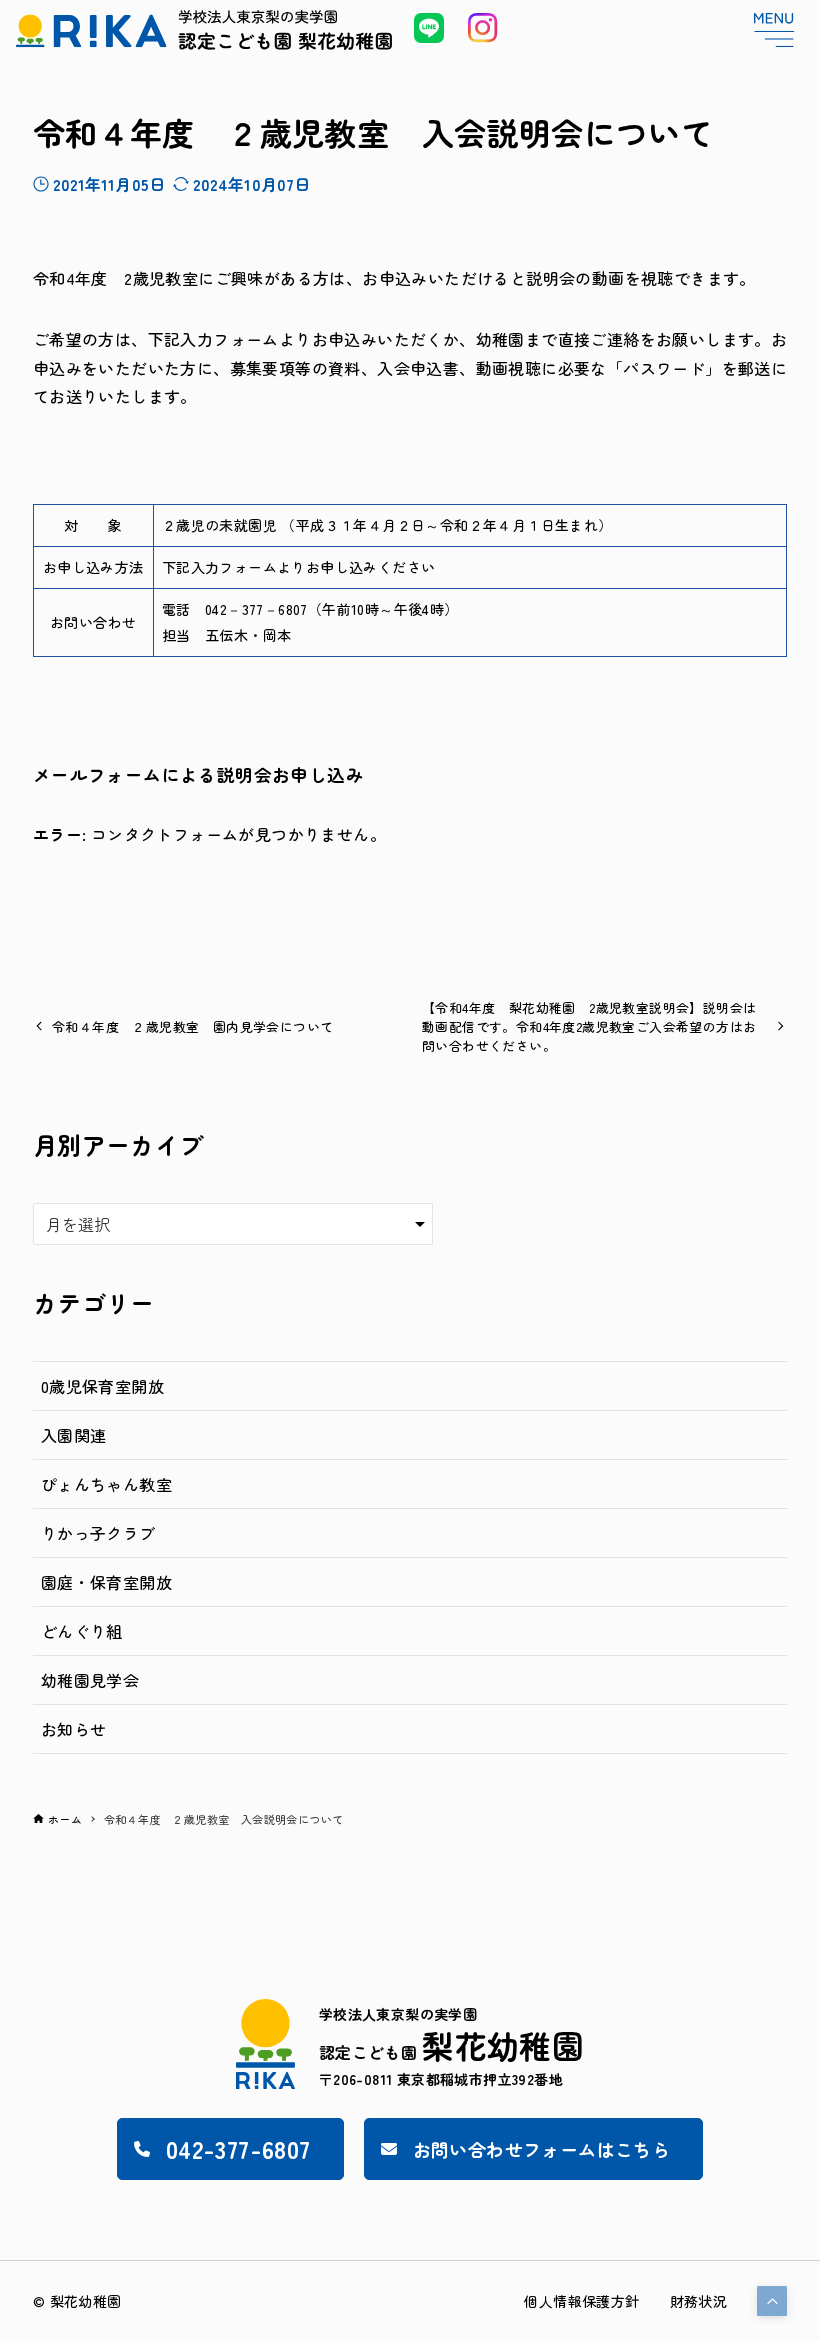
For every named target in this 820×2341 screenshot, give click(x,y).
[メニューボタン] (774, 30)
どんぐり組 (82, 1631)
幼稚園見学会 (90, 1680)
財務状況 (699, 2301)
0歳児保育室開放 (102, 1386)
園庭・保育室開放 (106, 1582)
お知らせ (74, 1729)
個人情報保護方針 (581, 2301)
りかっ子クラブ (98, 1533)
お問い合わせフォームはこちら (542, 2149)
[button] (772, 2301)
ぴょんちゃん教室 (106, 1484)
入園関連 (74, 1435)
